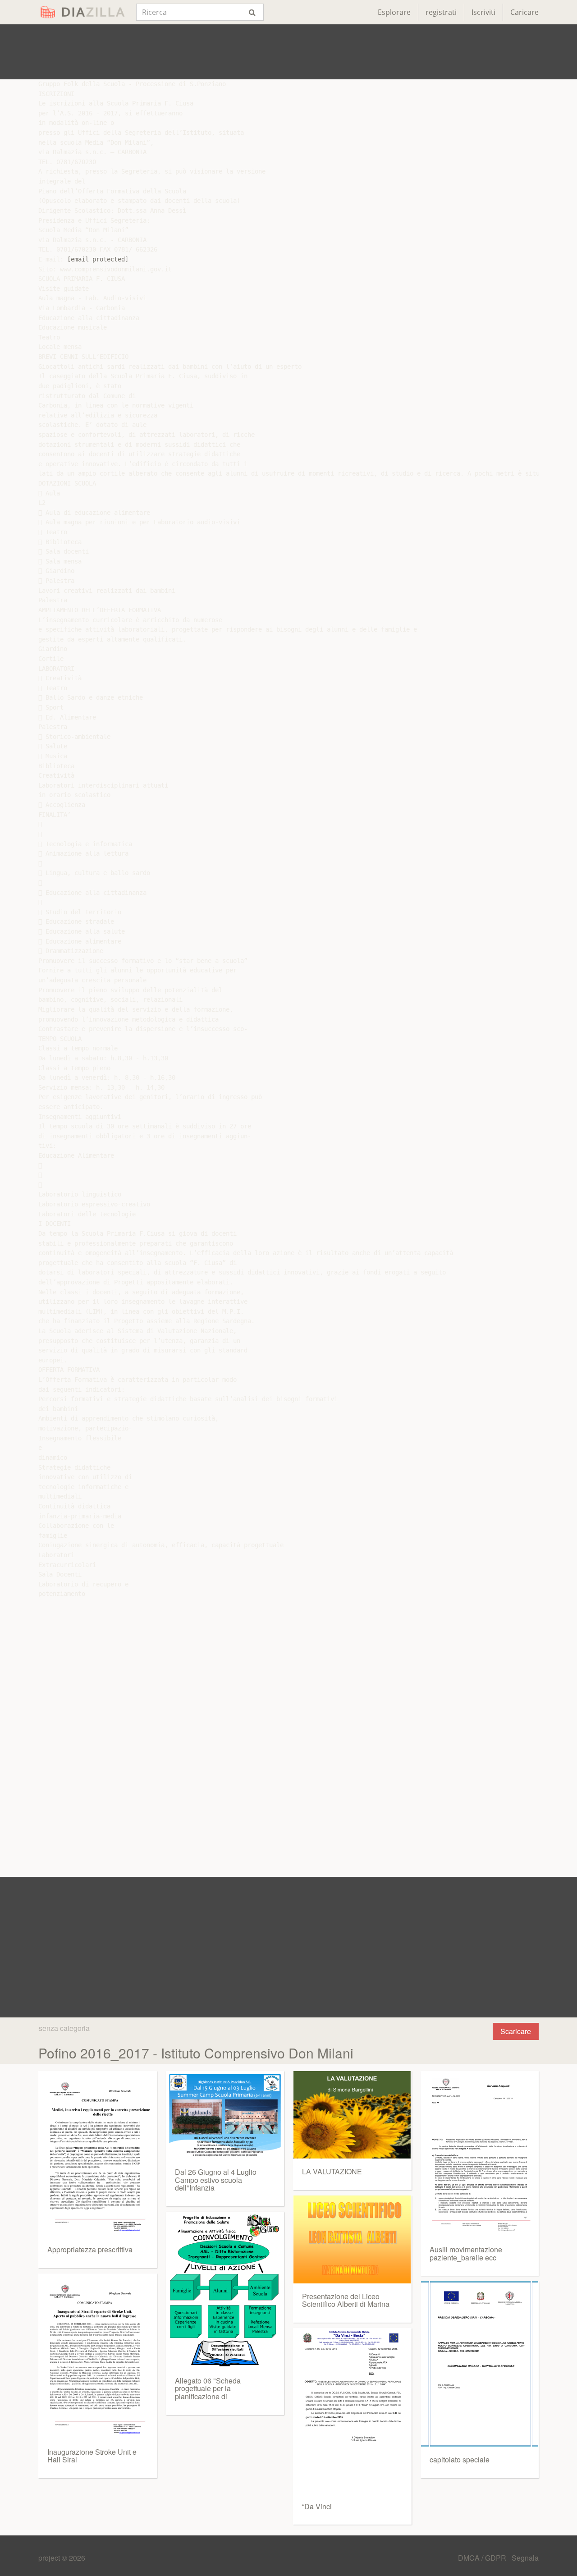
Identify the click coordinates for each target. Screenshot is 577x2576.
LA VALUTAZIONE (332, 2171)
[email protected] (98, 259)
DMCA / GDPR (483, 2558)
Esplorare (394, 12)
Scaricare (516, 2031)
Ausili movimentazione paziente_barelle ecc (466, 2253)
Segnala (525, 2558)
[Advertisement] (288, 52)
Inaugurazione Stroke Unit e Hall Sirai (92, 2456)
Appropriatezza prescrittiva (90, 2249)
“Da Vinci (317, 2506)
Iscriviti (483, 12)
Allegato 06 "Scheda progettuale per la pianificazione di (208, 2388)
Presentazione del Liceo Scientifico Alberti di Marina (346, 2300)
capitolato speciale (460, 2459)
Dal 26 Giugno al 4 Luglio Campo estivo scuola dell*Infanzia (216, 2180)
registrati (441, 12)
